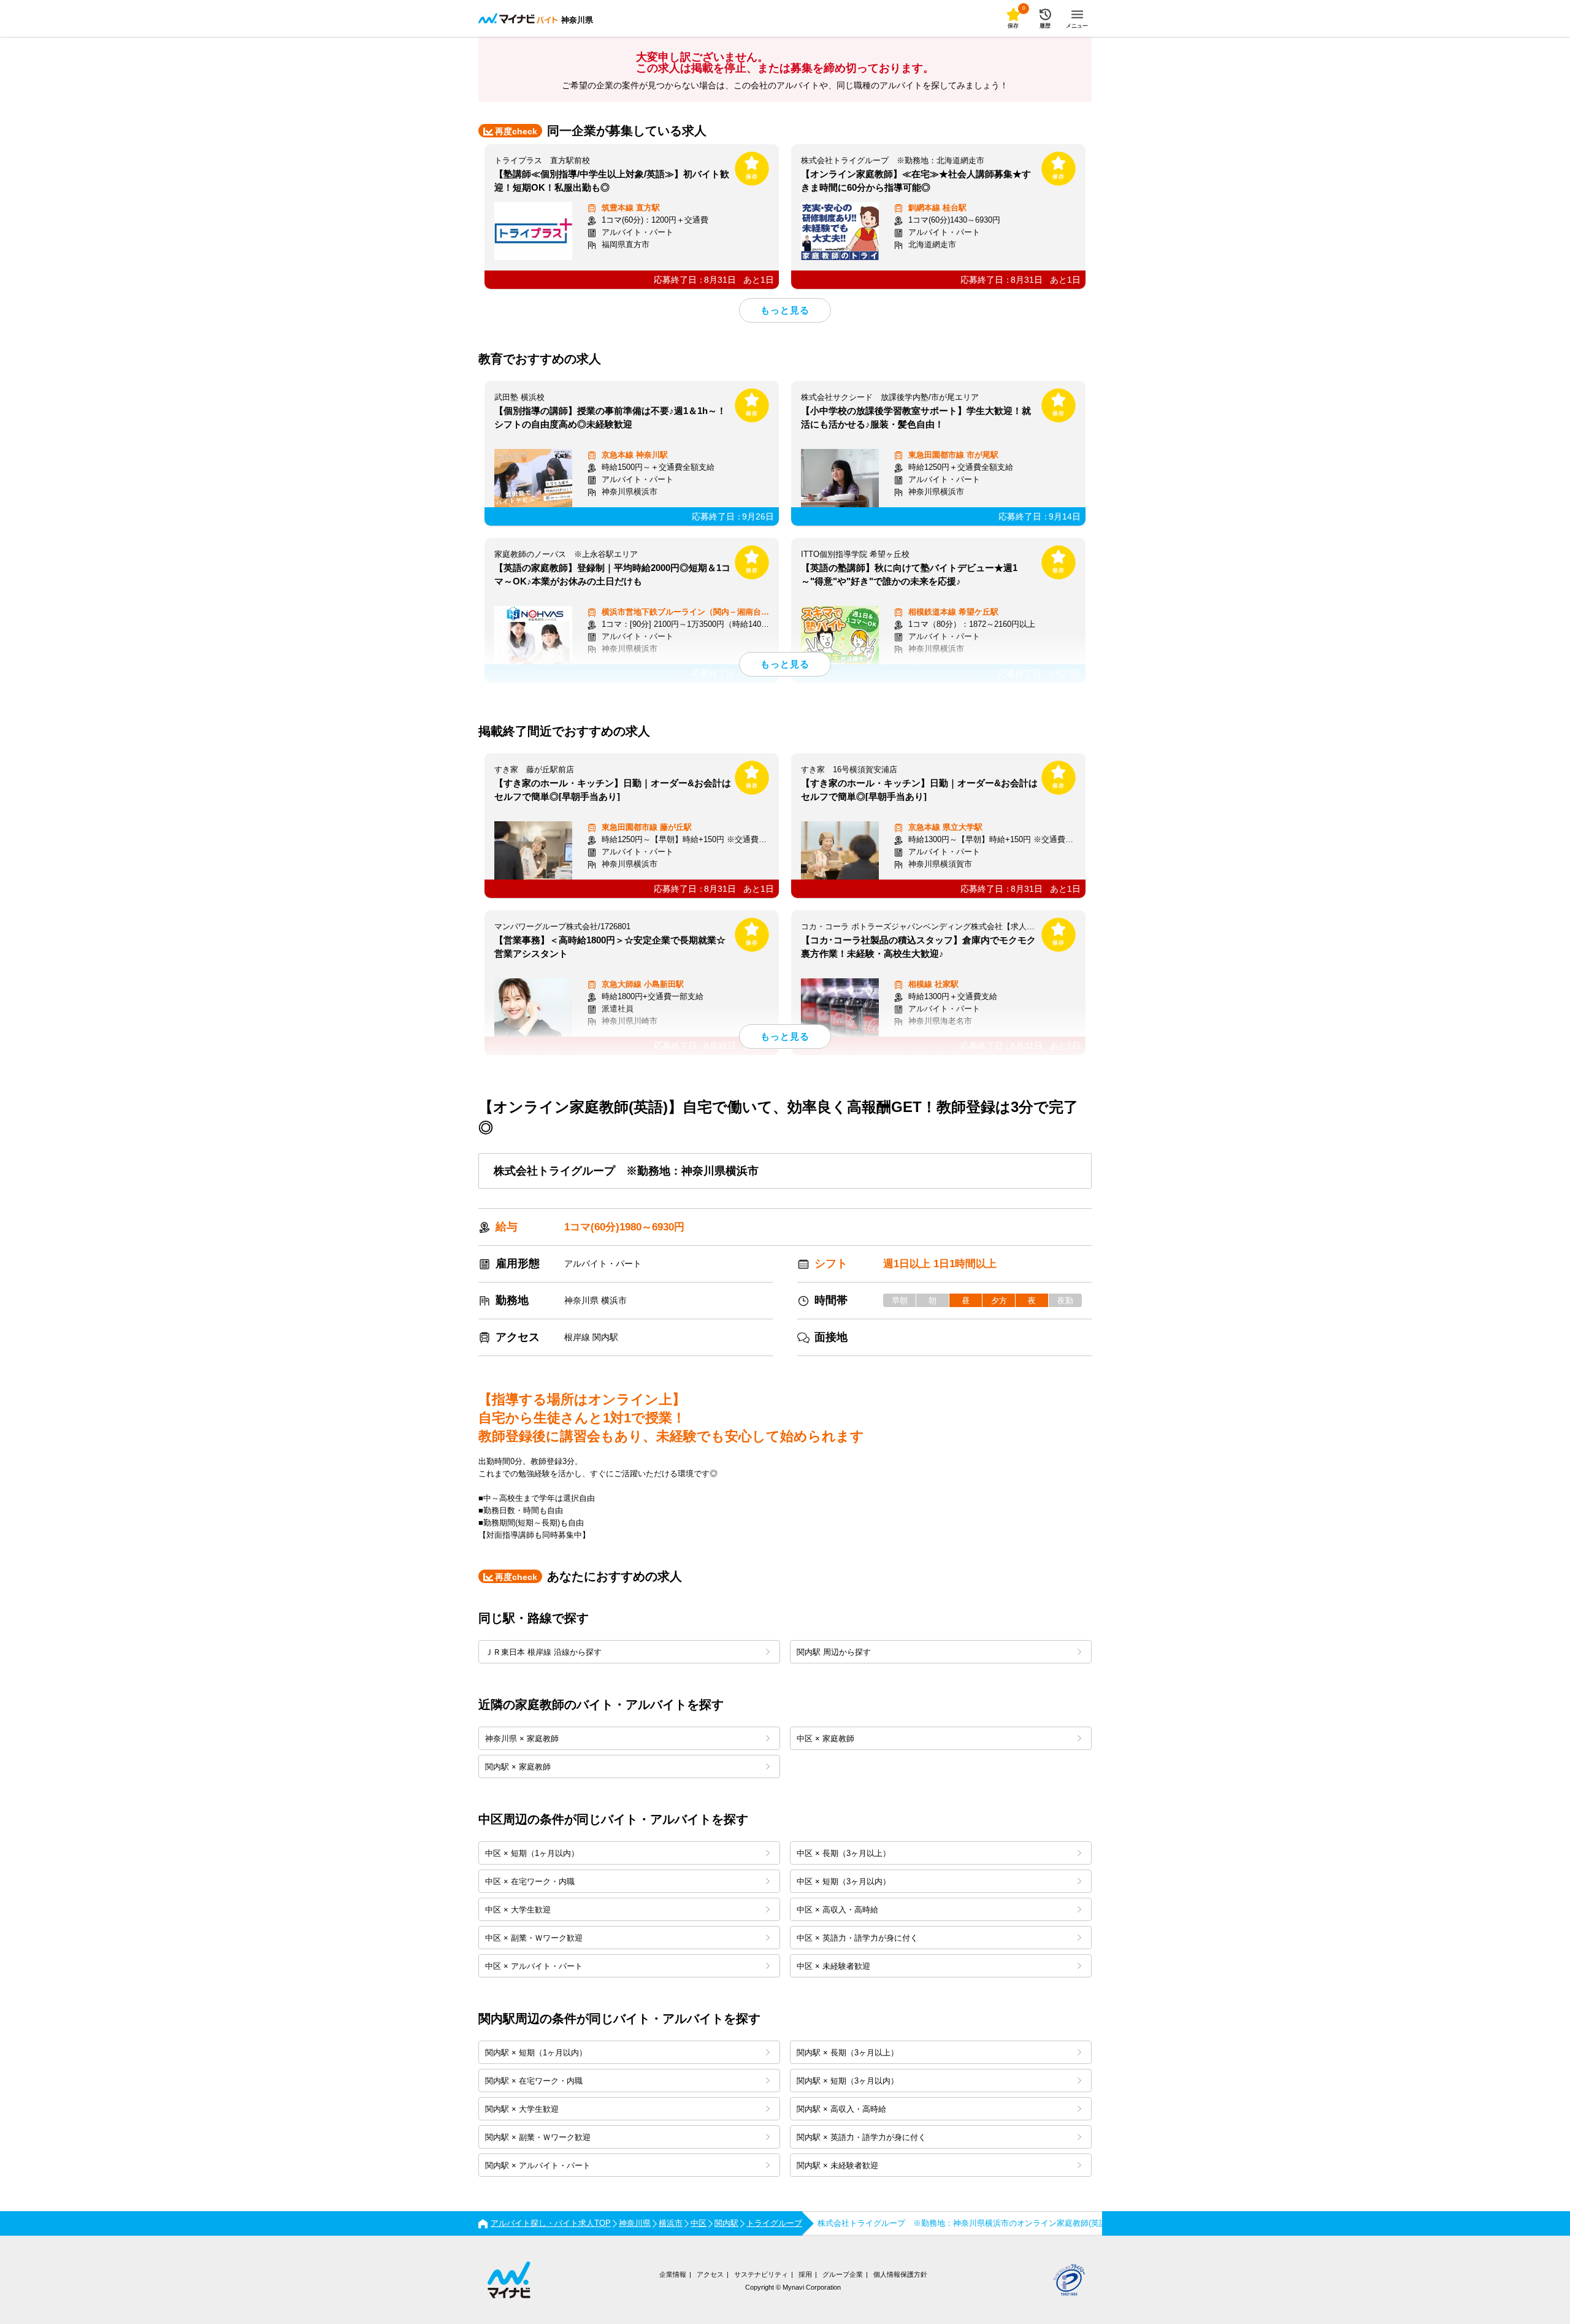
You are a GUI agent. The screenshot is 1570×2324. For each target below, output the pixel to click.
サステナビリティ (761, 2274)
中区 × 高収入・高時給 (837, 1910)
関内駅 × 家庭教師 (518, 1767)
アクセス (710, 2274)
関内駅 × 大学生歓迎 (522, 2109)
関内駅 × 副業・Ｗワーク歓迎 (538, 2137)
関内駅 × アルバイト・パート (538, 2165)
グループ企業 (843, 2274)
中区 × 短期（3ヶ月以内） (844, 1881)
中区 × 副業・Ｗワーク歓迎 (534, 1938)
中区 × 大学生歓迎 (518, 1910)
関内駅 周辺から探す (834, 1652)
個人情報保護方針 (900, 2274)
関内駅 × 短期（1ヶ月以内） (536, 2053)
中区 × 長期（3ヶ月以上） (844, 1853)
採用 (805, 2274)
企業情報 (673, 2274)
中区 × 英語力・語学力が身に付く (857, 1938)
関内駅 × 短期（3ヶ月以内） (848, 2081)
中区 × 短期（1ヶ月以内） (532, 1853)
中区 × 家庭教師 (825, 1739)
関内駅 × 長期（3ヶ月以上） (848, 2053)
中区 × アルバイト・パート (534, 1966)
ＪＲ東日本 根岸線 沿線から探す (543, 1652)
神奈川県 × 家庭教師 (522, 1739)
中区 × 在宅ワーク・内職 (530, 1881)
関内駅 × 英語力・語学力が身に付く (861, 2137)
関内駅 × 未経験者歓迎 (837, 2165)
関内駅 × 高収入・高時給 (841, 2109)
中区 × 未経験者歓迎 (833, 1966)
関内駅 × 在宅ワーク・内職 (534, 2081)
